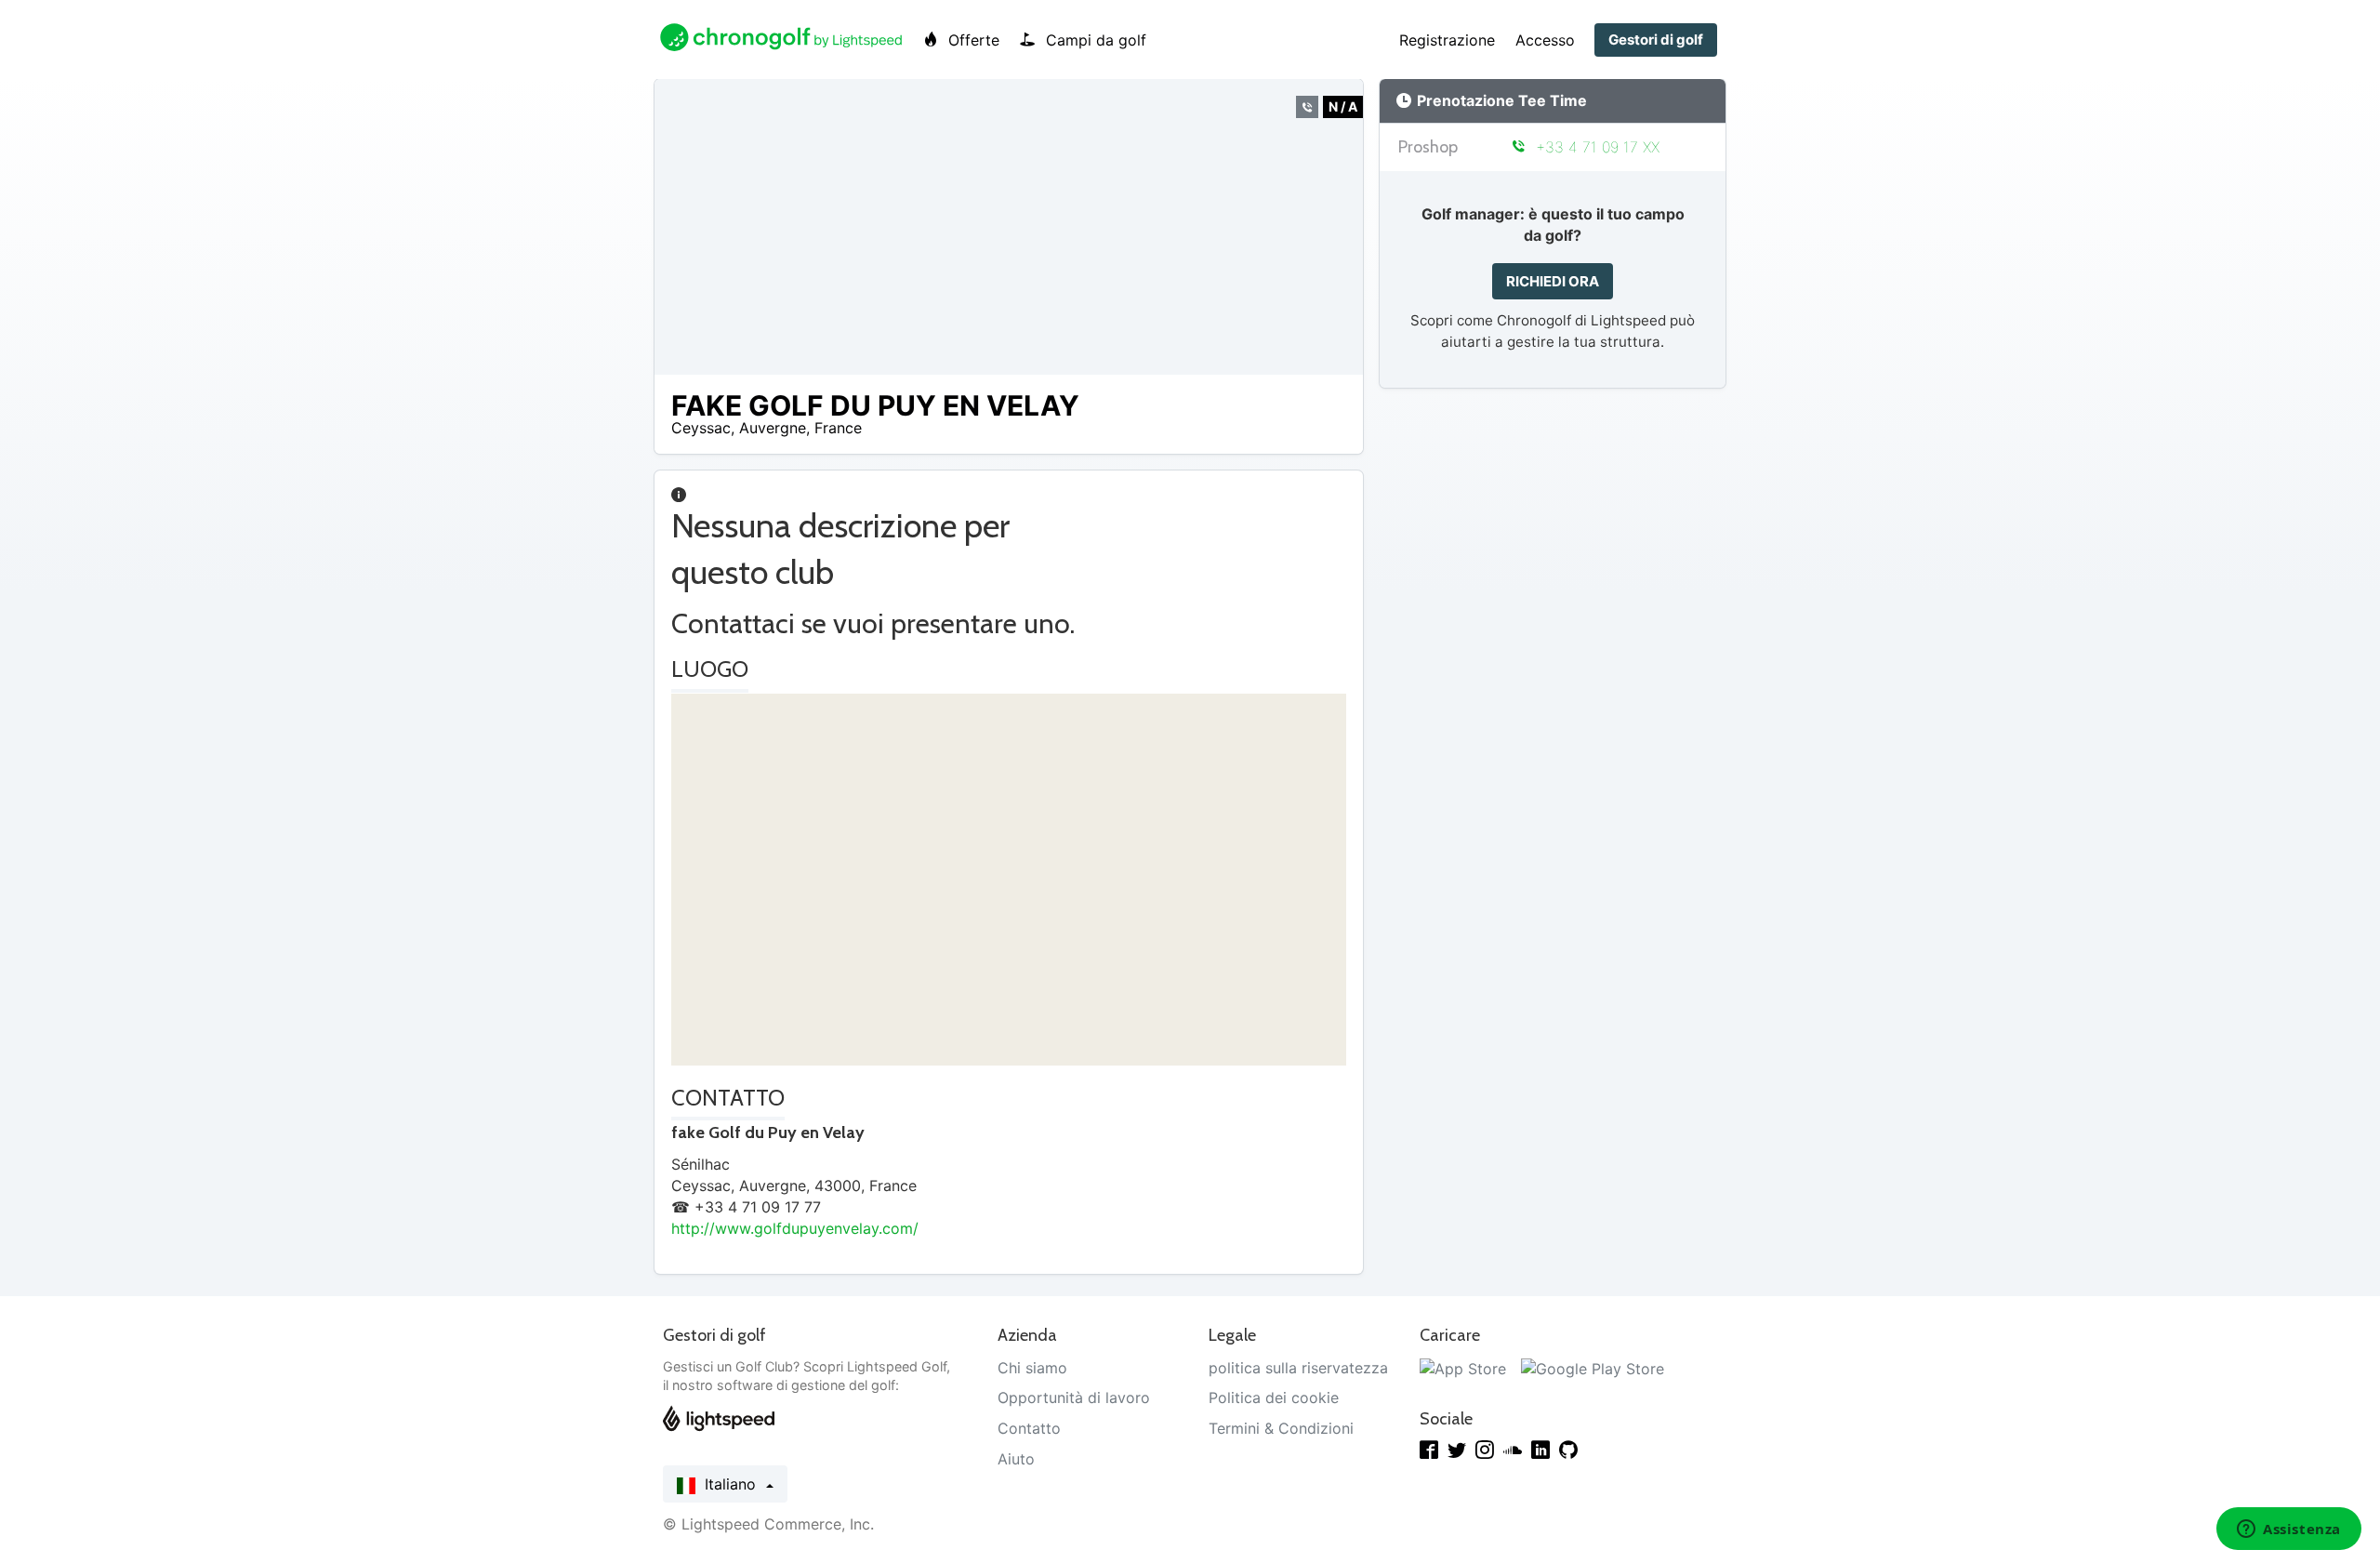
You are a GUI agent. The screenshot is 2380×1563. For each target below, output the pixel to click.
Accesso (1545, 40)
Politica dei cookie (1274, 1397)
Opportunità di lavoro (1074, 1397)
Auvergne (773, 428)
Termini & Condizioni (1281, 1428)
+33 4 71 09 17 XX (1595, 147)
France (838, 428)
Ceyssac (701, 428)
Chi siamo (1032, 1368)
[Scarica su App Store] (1463, 1368)
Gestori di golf (1656, 40)
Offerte (972, 40)
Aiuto (1016, 1459)
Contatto (1029, 1428)
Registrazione (1447, 40)
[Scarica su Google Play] (1593, 1368)
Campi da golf (1094, 40)
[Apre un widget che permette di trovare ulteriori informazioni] (2289, 1530)
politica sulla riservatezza (1298, 1368)
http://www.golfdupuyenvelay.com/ (795, 1228)
